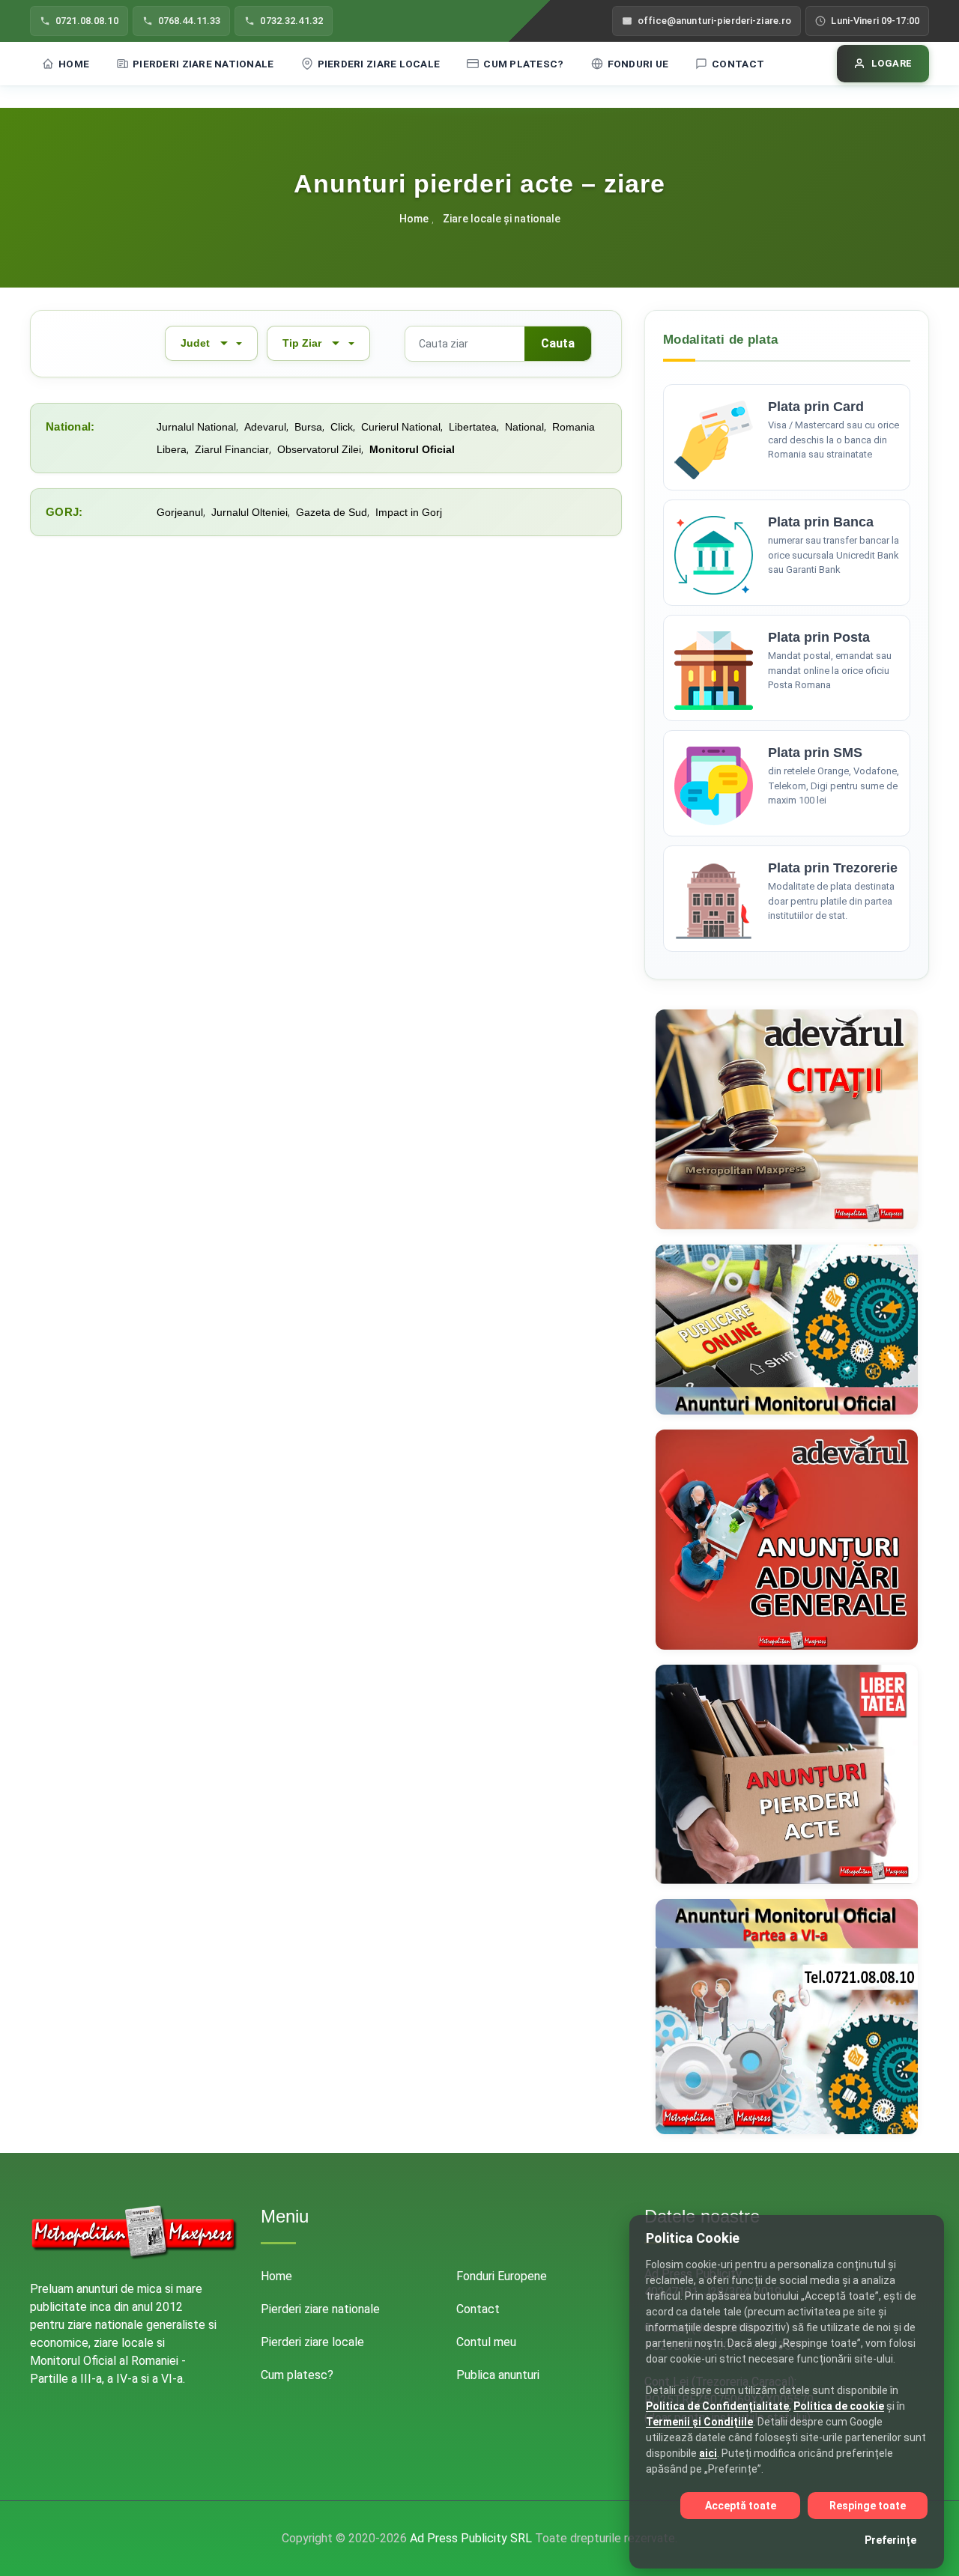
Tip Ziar (302, 343)
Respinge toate (868, 2506)
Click (342, 427)
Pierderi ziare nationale (203, 64)
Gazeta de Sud (332, 512)
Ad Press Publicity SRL (471, 2538)
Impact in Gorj (409, 512)
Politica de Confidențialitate (717, 2406)
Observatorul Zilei (319, 449)
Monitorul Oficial (412, 449)
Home (74, 64)
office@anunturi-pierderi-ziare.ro (714, 21)
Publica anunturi (498, 2375)
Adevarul (265, 427)
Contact (738, 64)
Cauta (558, 343)
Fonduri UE (638, 64)
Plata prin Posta (819, 637)
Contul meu (486, 2342)
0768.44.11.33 (190, 21)
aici (708, 2453)
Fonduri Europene (502, 2276)
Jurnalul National (196, 427)
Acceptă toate (741, 2506)
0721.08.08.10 (87, 21)
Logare (892, 63)
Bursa (308, 427)
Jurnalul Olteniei (249, 512)
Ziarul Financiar (232, 449)
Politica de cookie (839, 2406)
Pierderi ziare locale (379, 64)
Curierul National (401, 427)
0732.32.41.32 (291, 21)
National (524, 427)
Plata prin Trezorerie (833, 868)
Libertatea (473, 427)
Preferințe (890, 2540)
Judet (195, 343)
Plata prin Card (816, 407)
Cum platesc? (523, 64)
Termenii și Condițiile (699, 2422)
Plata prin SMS (815, 753)
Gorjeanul (180, 512)
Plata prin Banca (821, 522)
